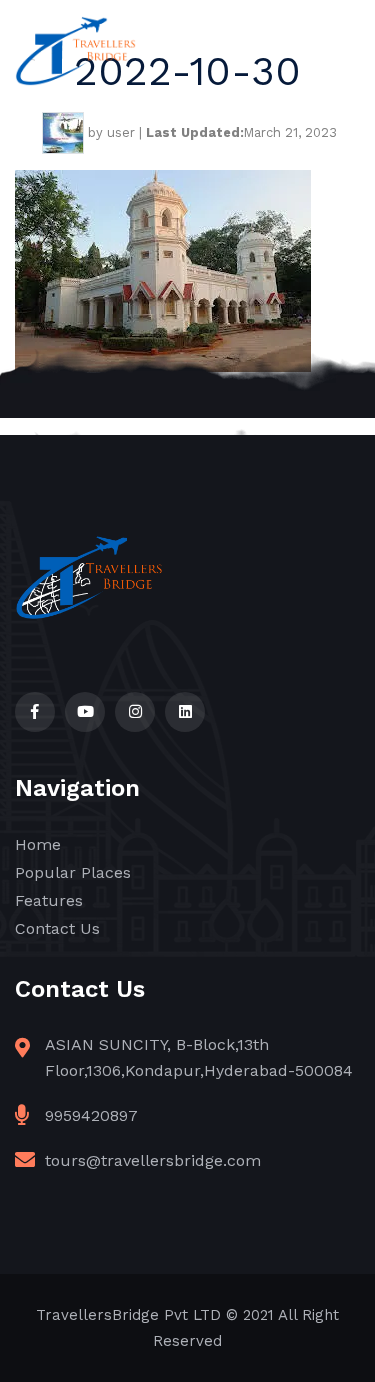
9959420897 (91, 1115)
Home (38, 844)
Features (49, 900)
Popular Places (73, 872)
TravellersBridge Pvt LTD (128, 1315)
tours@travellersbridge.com (153, 1160)
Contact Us (57, 928)
